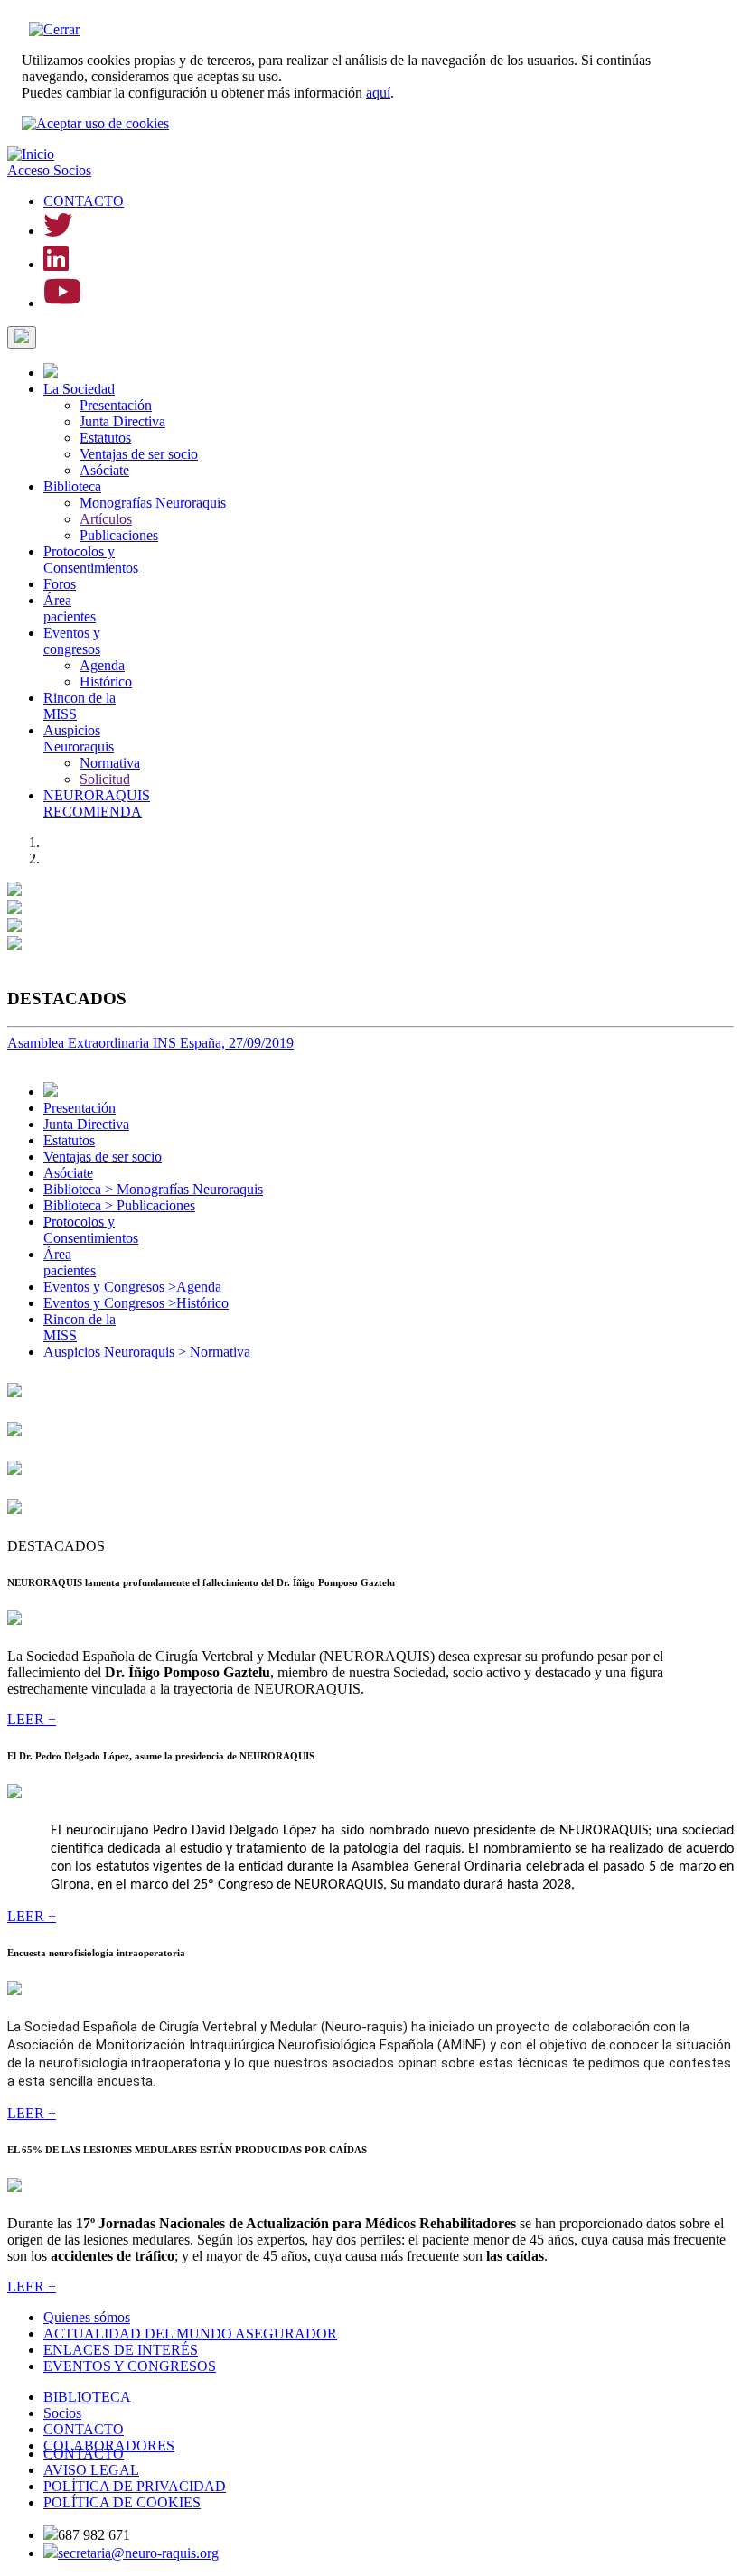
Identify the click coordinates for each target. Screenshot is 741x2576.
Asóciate (104, 470)
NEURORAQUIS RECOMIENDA (97, 803)
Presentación (116, 405)
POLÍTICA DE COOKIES (122, 2502)
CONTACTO (84, 201)
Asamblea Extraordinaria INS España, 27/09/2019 (150, 1043)
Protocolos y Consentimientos (91, 560)
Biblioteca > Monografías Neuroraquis (153, 1189)
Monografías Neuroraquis (153, 503)
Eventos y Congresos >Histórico (136, 1303)
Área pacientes (70, 608)
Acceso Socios (49, 170)
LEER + (32, 1719)
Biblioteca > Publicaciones (119, 1205)
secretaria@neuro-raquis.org (138, 2553)
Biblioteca (72, 486)
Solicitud (105, 779)
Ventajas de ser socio (139, 454)
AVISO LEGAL (91, 2470)
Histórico (106, 681)
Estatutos (105, 438)
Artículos (106, 519)
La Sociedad (79, 389)
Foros (60, 584)
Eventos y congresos (72, 641)
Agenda (102, 665)
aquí (378, 93)
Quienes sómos (87, 2317)
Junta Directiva (122, 421)
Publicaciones (119, 535)
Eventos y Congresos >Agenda (132, 1287)
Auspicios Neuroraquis (79, 738)
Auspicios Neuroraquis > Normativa (147, 1352)
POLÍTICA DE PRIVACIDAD (135, 2486)
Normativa (110, 763)
